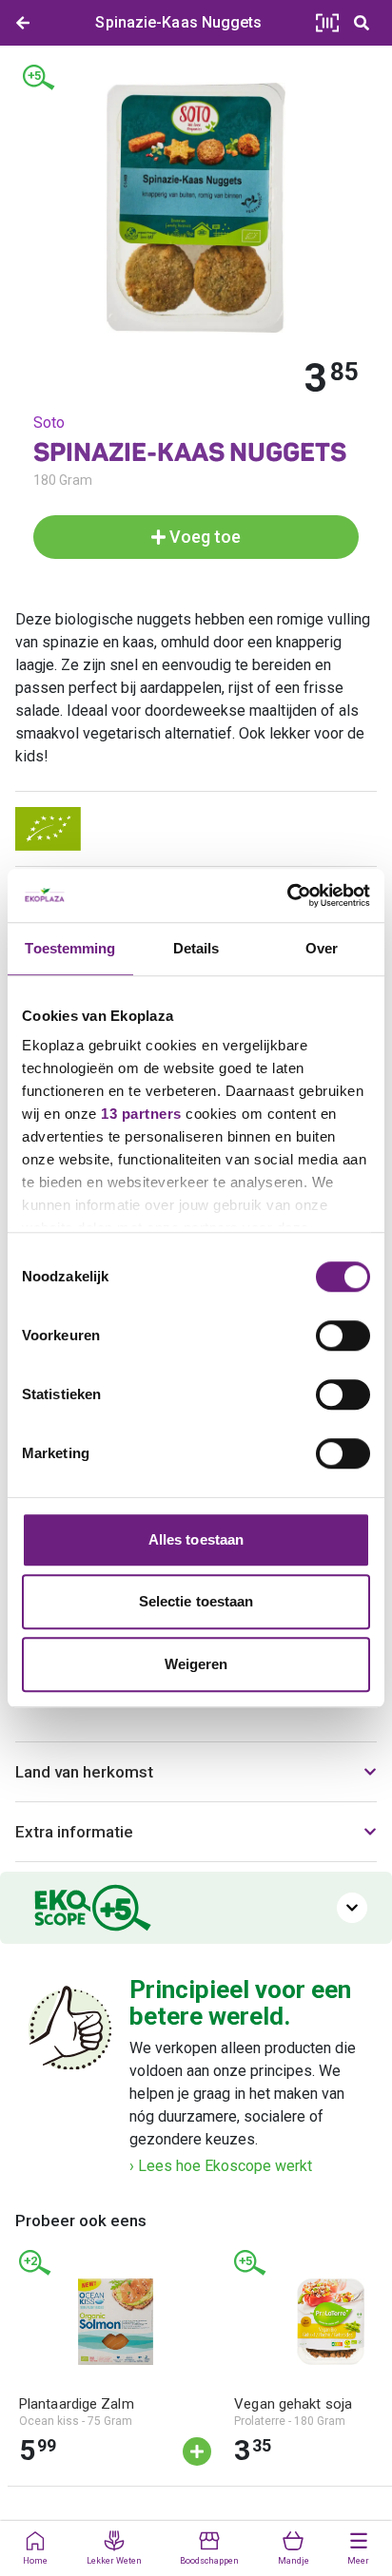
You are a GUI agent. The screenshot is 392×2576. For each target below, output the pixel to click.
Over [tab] (322, 948)
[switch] (343, 1336)
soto (49, 423)
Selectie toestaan (196, 1601)
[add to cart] (197, 2451)
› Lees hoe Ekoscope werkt (221, 2166)
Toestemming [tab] (70, 948)
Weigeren (196, 1664)
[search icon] (362, 23)
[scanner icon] (327, 23)
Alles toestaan (196, 1539)
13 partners (141, 1114)
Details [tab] (196, 948)
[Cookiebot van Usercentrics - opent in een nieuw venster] (287, 895)
